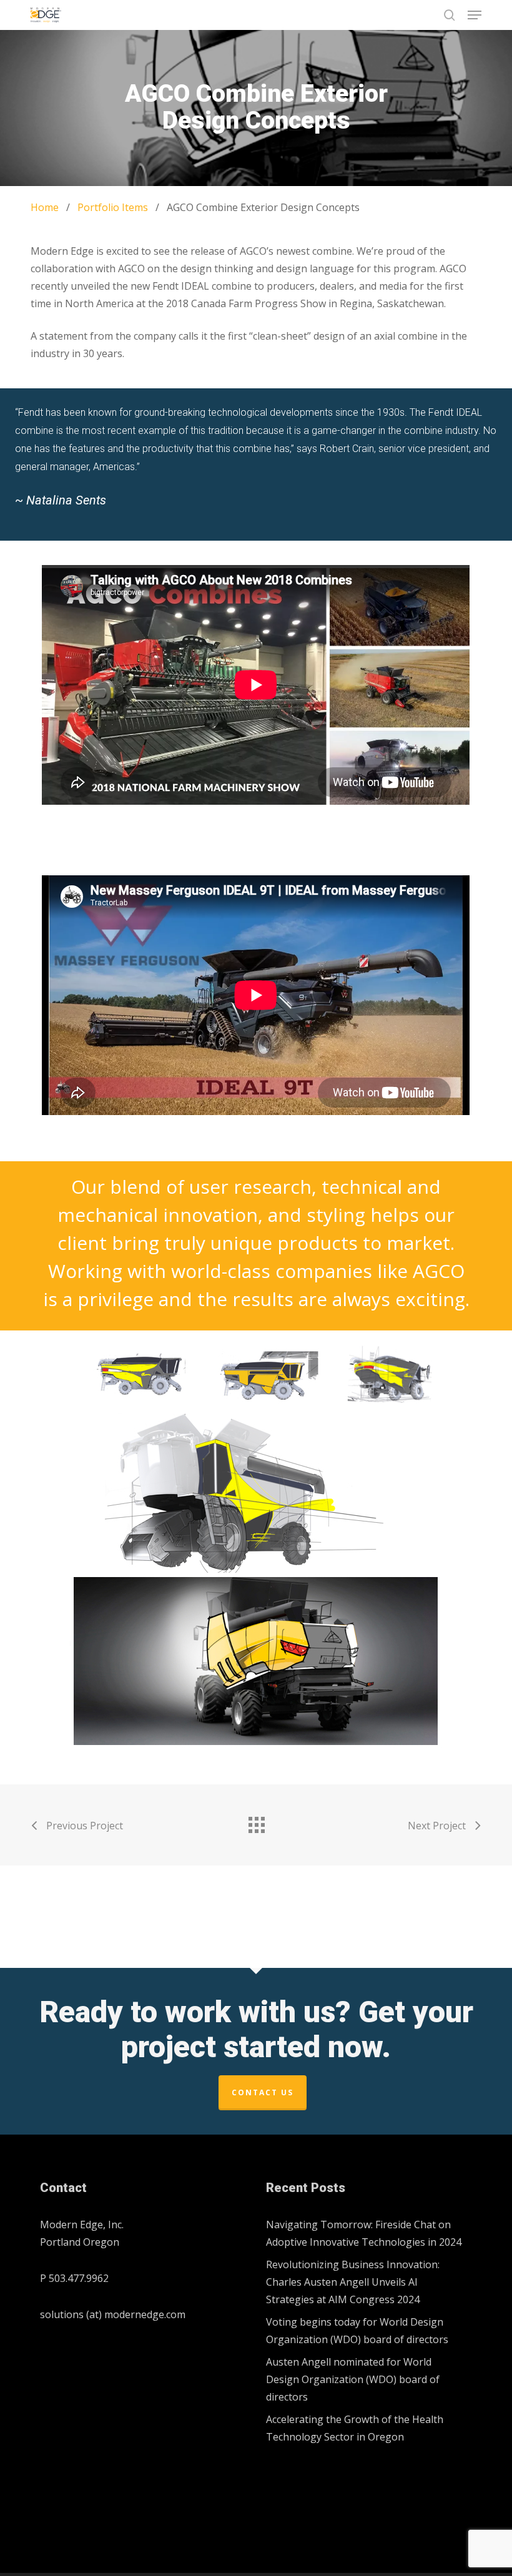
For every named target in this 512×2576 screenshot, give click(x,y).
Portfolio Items (113, 207)
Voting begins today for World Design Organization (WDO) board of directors (357, 2331)
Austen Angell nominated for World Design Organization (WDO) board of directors (353, 2379)
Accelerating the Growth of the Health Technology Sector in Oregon (355, 2428)
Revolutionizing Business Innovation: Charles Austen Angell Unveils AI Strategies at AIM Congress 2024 (353, 2282)
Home (45, 207)
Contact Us (263, 2092)
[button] (475, 15)
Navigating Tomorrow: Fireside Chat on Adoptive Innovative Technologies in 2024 (364, 2233)
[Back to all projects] (256, 1822)
